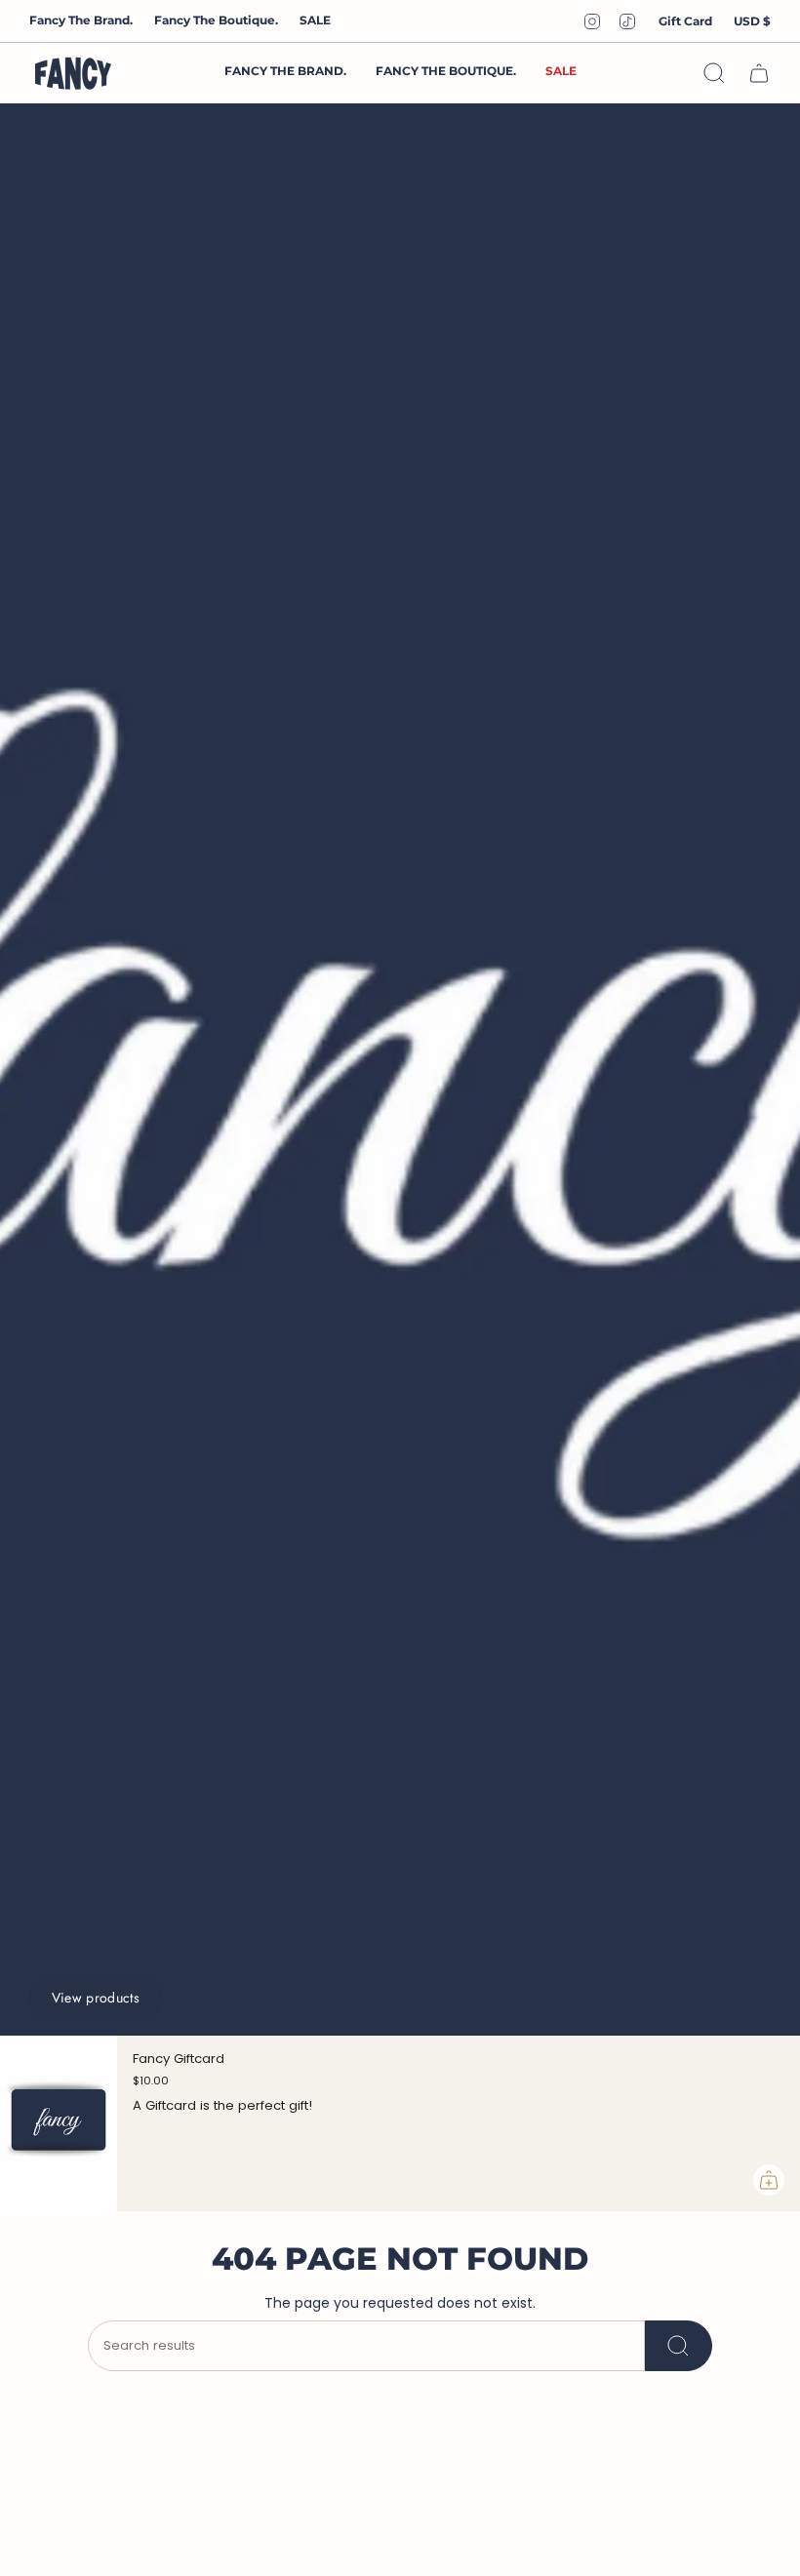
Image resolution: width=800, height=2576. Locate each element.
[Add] (769, 2180)
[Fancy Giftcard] (59, 2123)
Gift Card (685, 21)
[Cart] (759, 73)
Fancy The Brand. (81, 20)
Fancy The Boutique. (216, 20)
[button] (446, 73)
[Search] (679, 2346)
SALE (315, 20)
